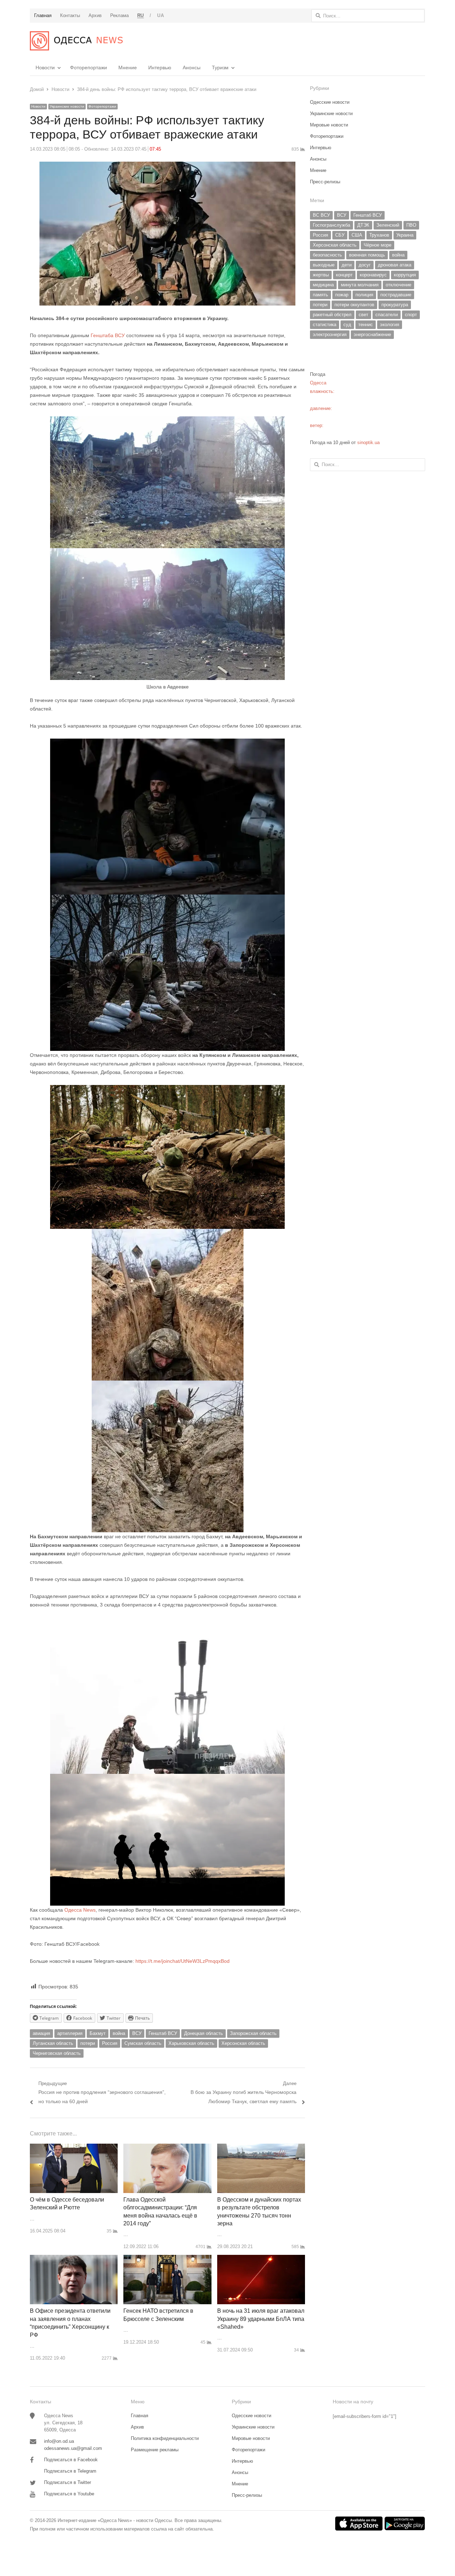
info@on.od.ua (59, 2441)
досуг (365, 265)
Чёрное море (378, 245)
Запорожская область (253, 2033)
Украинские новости (67, 106)
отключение (398, 285)
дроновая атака (395, 265)
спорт (411, 315)
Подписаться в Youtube (69, 2494)
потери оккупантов (354, 305)
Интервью (160, 67)
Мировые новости (329, 125)
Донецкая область (204, 2033)
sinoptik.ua (368, 442)
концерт (344, 275)
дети (347, 265)
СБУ (340, 235)
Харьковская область (191, 2043)
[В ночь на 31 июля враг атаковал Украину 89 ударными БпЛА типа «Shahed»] (261, 2259)
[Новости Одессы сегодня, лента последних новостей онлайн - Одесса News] (76, 41)
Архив (137, 2427)
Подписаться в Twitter (68, 2482)
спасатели (387, 315)
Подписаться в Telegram (70, 2471)
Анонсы (192, 67)
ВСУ (137, 2033)
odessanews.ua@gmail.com (73, 2448)
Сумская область (143, 2043)
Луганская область (53, 2043)
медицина (323, 285)
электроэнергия (330, 334)
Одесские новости (330, 102)
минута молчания (360, 285)
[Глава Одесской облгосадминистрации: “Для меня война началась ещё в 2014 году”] (167, 2148)
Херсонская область (243, 2043)
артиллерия (70, 2033)
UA (160, 15)
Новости (45, 67)
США (357, 235)
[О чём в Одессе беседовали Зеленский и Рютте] (74, 2148)
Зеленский (388, 225)
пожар (342, 295)
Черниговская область (57, 2053)
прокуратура (395, 305)
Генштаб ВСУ (163, 2033)
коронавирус (373, 275)
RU (141, 15)
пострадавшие (396, 295)
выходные (324, 265)
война (119, 2033)
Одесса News (79, 1910)
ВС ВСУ (321, 215)
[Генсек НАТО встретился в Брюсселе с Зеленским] (167, 2259)
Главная (140, 2416)
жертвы (321, 275)
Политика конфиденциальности (165, 2438)
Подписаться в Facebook (71, 2460)
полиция (364, 295)
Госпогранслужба (331, 225)
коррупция (405, 275)
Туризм (220, 67)
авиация (41, 2033)
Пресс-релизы (325, 182)
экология (390, 325)
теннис (366, 325)
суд (347, 325)
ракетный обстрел (332, 315)
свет (363, 315)
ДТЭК (363, 225)
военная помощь (367, 255)
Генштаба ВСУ (108, 335)
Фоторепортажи (89, 67)
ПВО (411, 225)
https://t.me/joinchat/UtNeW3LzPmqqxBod (182, 1961)
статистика (325, 325)
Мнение (128, 67)
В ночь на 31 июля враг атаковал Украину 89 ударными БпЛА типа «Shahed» (261, 2319)
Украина (405, 235)
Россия (110, 2043)
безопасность (327, 255)
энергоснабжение (372, 334)
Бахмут (98, 2033)
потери (88, 2043)
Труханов (379, 235)
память (320, 295)
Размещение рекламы (155, 2450)
